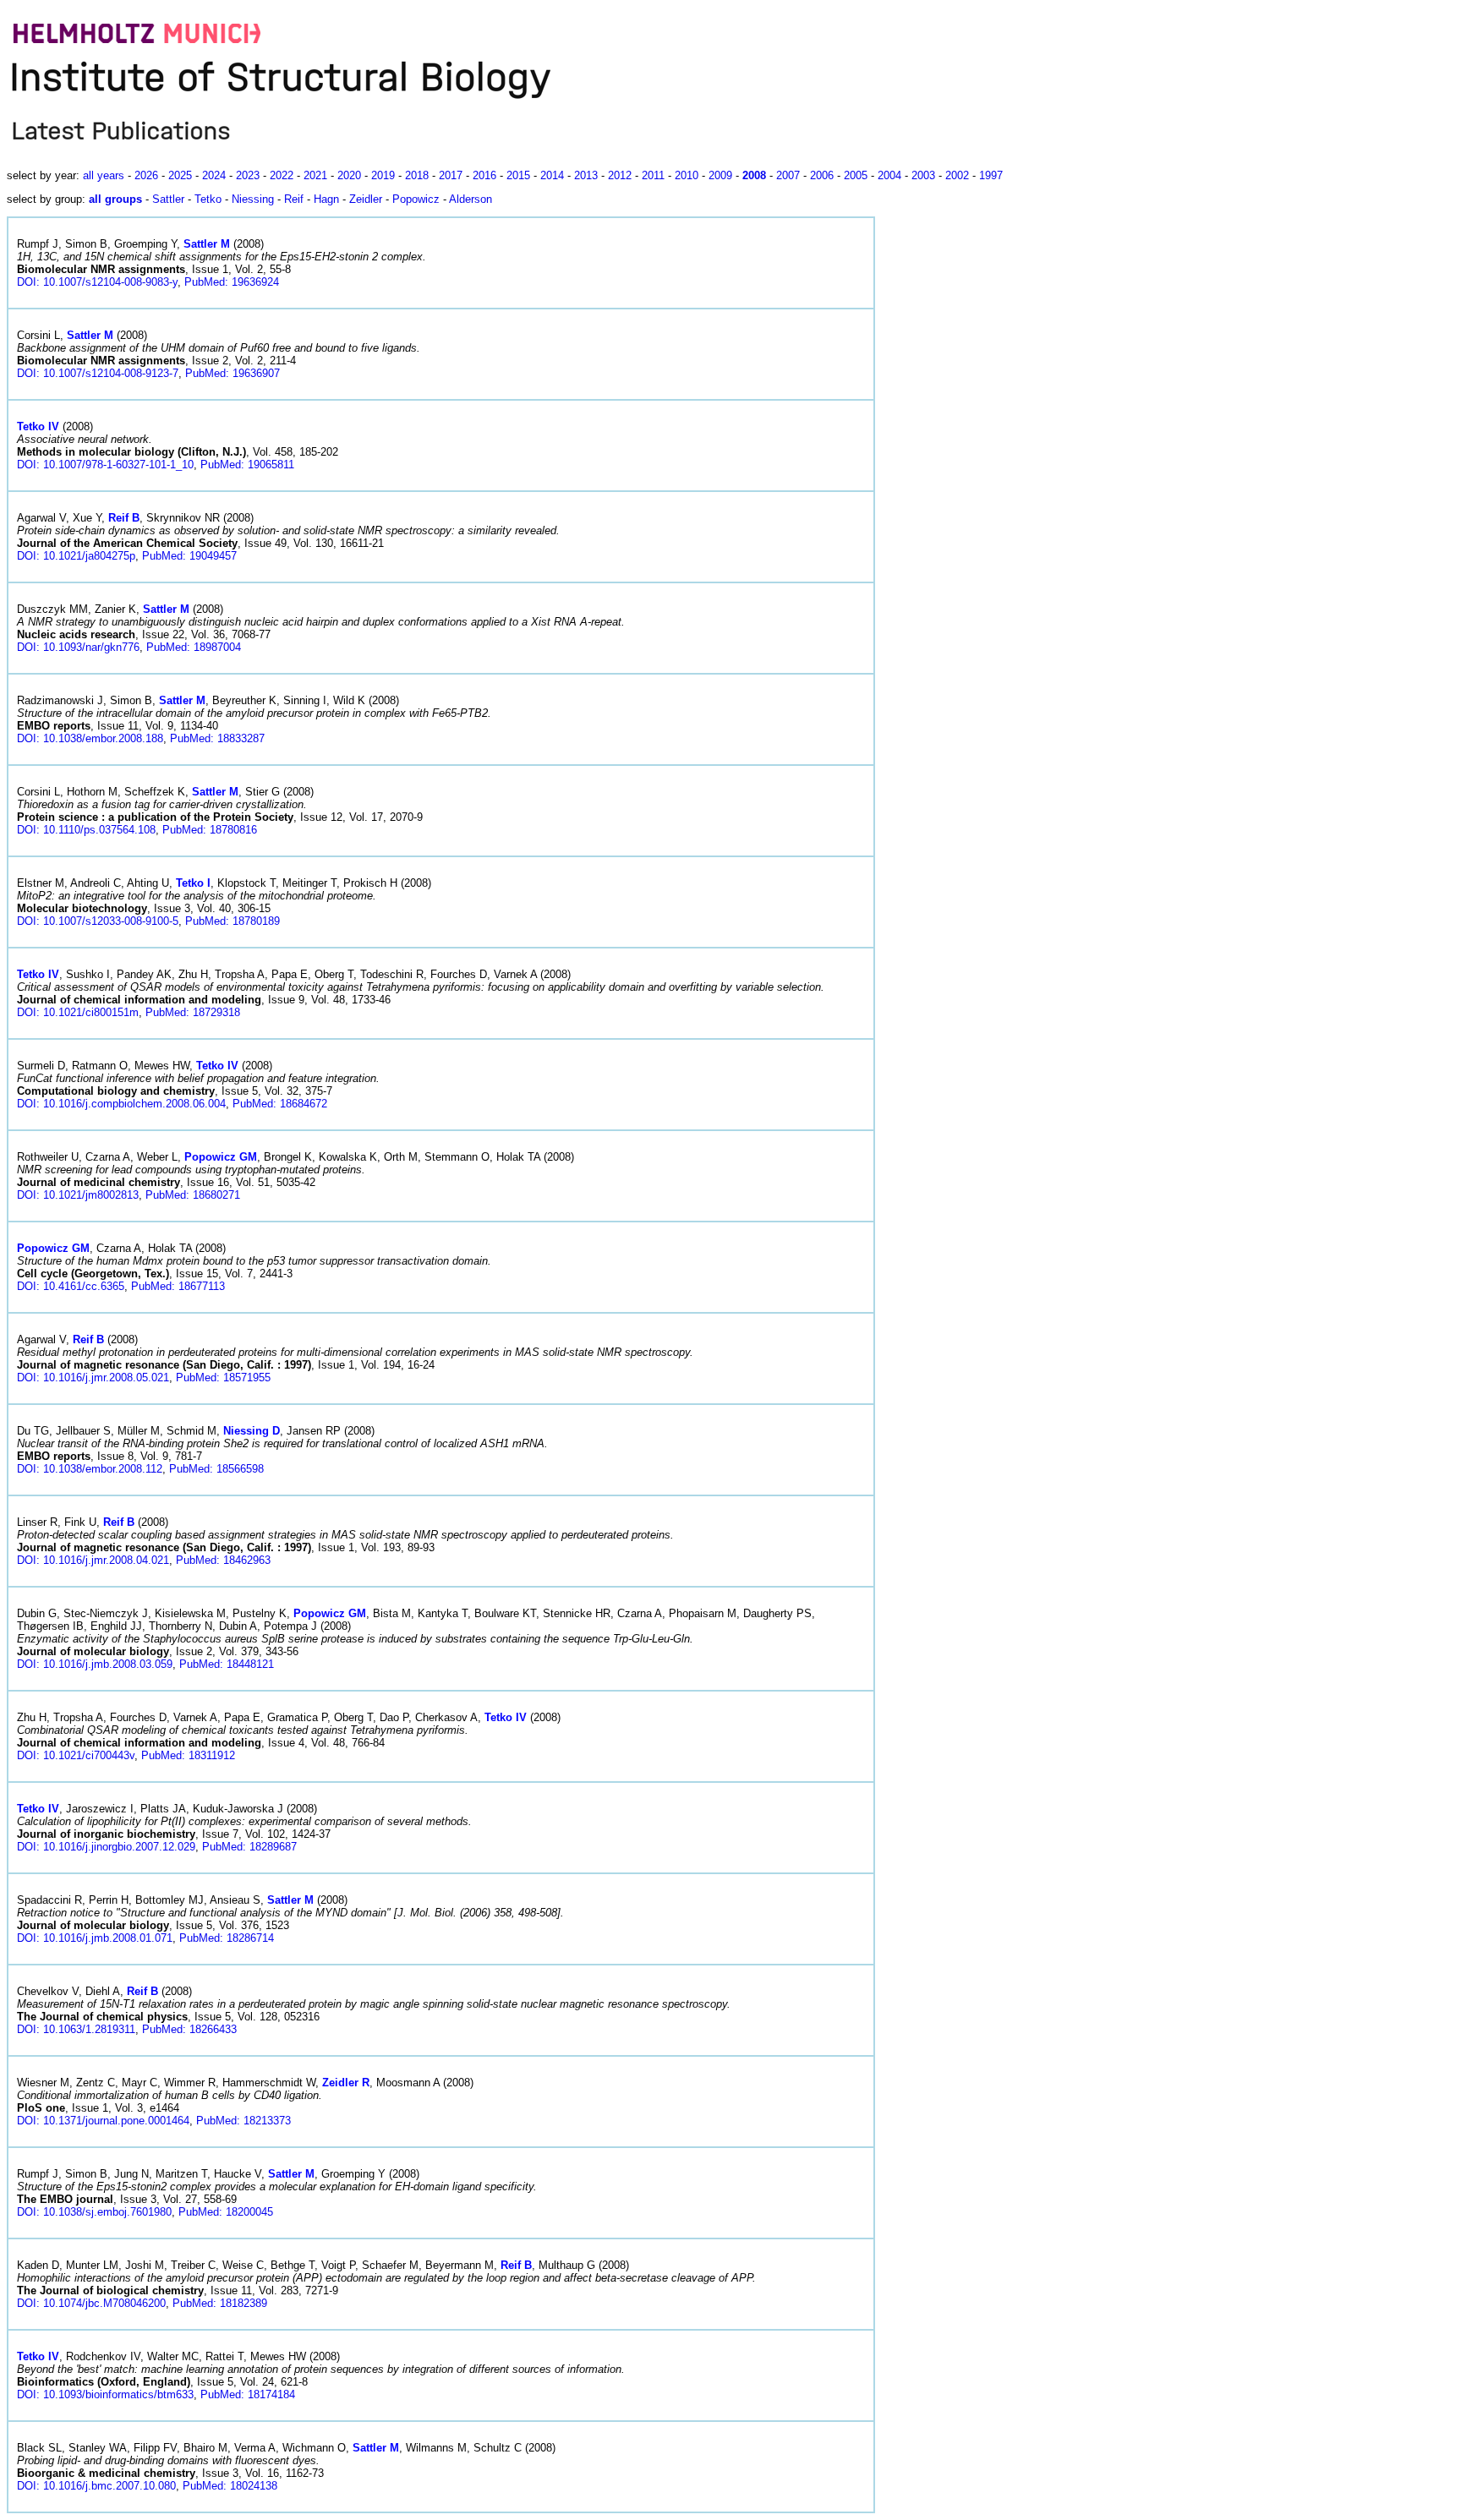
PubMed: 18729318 (193, 1012)
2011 (653, 175)
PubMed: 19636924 (232, 282)
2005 (856, 175)
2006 (822, 175)
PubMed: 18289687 (249, 1847)
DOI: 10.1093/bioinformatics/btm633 (105, 2394)
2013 (586, 175)
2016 (484, 175)
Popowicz (416, 199)
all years (104, 175)
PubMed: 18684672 (280, 1104)
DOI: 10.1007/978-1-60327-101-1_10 (105, 465)
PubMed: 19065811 (247, 465)
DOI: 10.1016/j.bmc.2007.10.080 (96, 2486)
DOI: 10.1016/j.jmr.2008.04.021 (93, 1560)
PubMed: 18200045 (226, 2212)
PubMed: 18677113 (178, 1286)
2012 (620, 175)
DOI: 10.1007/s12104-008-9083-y (97, 282)
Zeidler (366, 199)
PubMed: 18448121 (227, 1664)
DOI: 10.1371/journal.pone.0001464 (103, 2121)
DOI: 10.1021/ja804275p (76, 556)
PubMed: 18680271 (193, 1195)
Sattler (168, 199)
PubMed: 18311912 (188, 1755)
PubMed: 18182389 (220, 2303)
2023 (248, 175)
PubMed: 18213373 (243, 2121)
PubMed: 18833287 (217, 738)
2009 (720, 175)
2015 (518, 175)
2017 (451, 175)
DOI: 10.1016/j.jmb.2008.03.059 (95, 1664)
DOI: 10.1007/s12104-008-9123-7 (98, 373)
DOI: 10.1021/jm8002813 (78, 1195)
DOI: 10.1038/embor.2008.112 (90, 1469)
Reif (294, 199)
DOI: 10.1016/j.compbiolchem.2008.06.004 (121, 1104)
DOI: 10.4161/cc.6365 (71, 1286)
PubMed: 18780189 (233, 921)
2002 (957, 175)
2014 (552, 175)
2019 (383, 175)
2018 (417, 175)
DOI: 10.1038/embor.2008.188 (90, 738)
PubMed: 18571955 (223, 1378)
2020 (349, 175)
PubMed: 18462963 (223, 1560)
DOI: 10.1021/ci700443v (76, 1755)
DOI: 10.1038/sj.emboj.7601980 (94, 2212)
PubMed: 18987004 (194, 647)
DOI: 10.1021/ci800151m (78, 1012)
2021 (315, 175)
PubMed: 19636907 (233, 373)
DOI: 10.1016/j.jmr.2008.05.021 (93, 1378)
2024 (214, 175)
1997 (991, 175)
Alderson (471, 199)
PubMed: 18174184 (248, 2394)
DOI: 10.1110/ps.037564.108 (86, 830)
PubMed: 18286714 (227, 1938)
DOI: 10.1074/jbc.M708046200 (91, 2303)
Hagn (326, 199)
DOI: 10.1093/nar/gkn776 (78, 647)
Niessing (253, 199)
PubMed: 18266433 (189, 2029)
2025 (180, 175)
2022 (282, 175)
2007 (788, 175)
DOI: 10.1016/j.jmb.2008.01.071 (95, 1938)
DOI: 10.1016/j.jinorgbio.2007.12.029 (106, 1847)
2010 (687, 175)
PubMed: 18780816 (210, 830)
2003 (923, 175)
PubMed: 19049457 (189, 556)
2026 (146, 175)
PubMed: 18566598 (216, 1469)
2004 (889, 175)
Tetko (208, 199)
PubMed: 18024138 (230, 2486)
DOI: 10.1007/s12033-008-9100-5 (98, 921)
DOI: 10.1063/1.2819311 (76, 2029)
